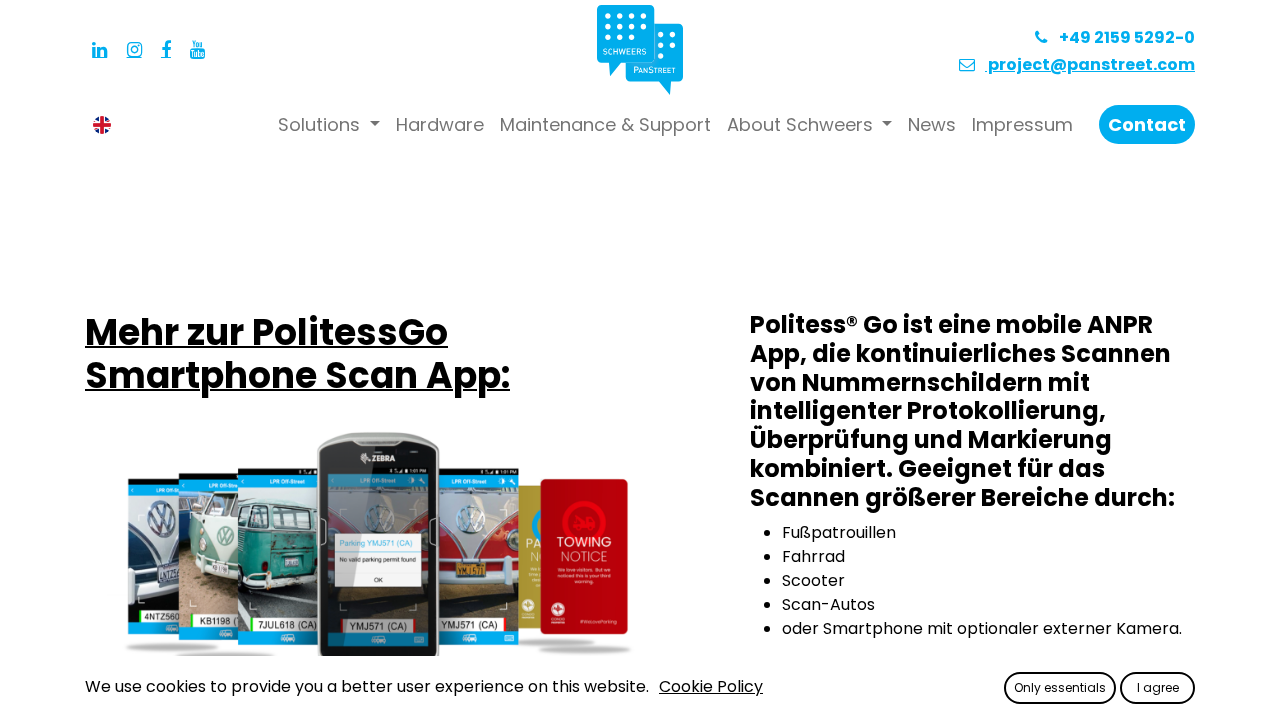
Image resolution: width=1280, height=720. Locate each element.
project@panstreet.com (1090, 64)
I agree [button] (1158, 687)
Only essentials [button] (1060, 687)
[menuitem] (440, 124)
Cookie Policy (711, 686)
